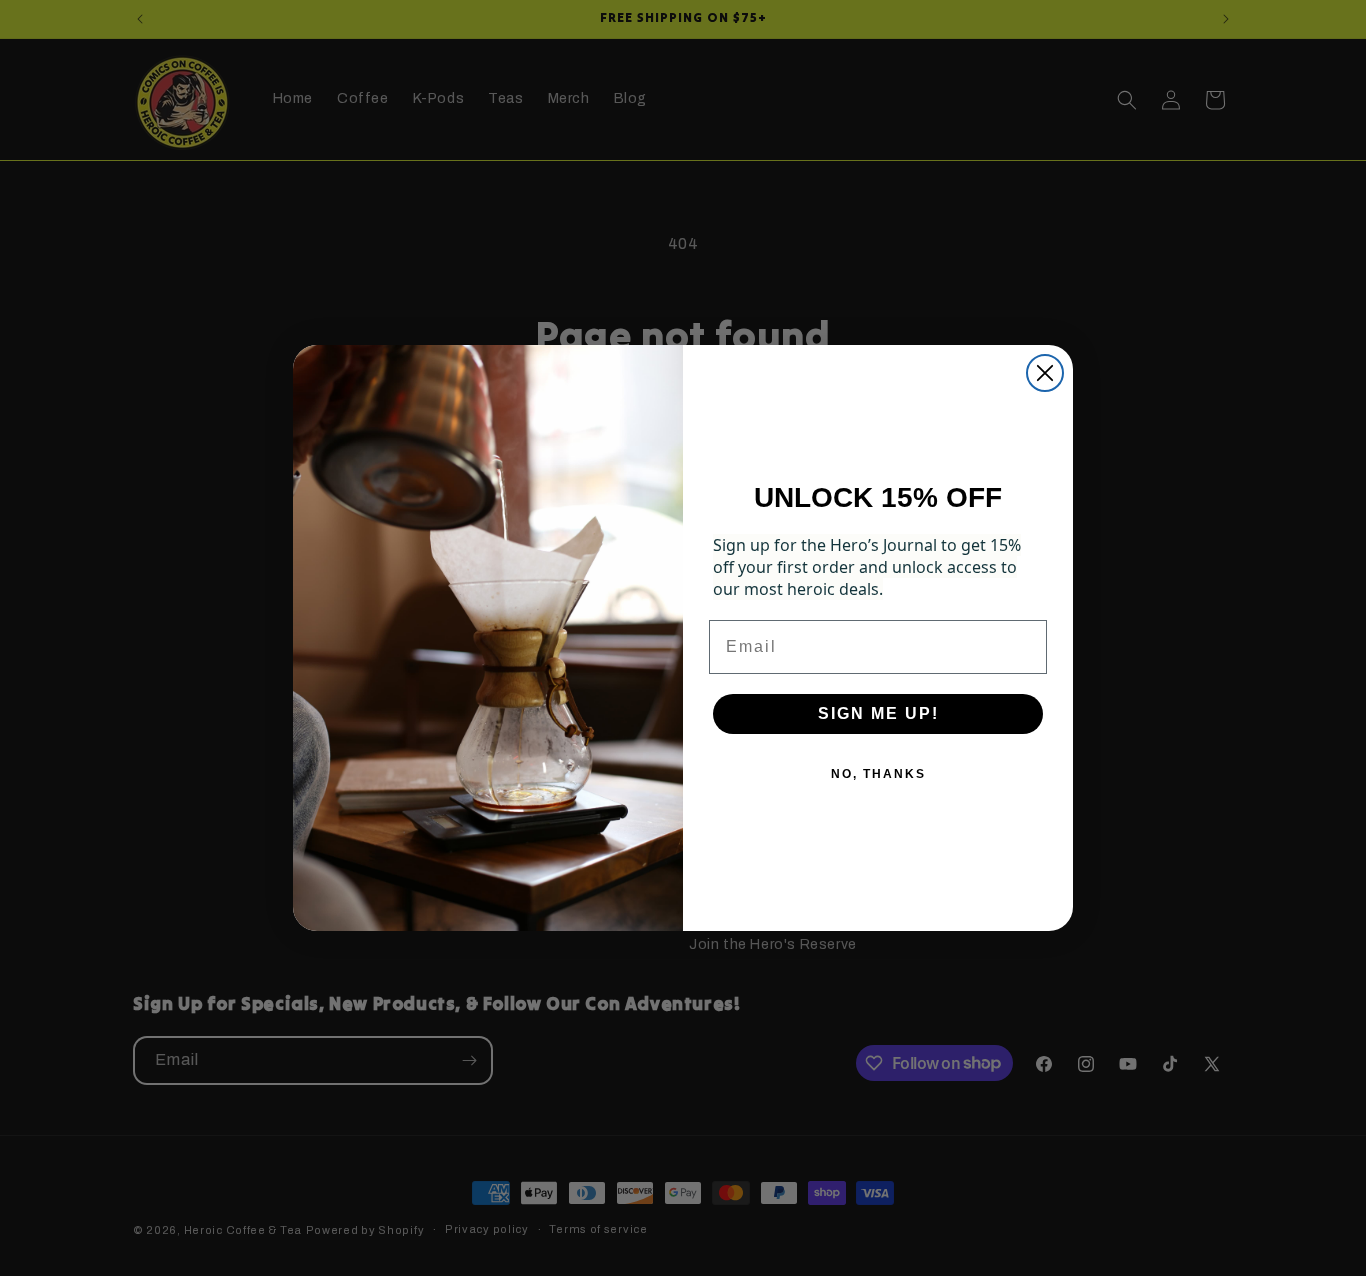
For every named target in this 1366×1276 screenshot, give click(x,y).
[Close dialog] (1045, 373)
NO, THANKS (878, 774)
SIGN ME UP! (878, 713)
